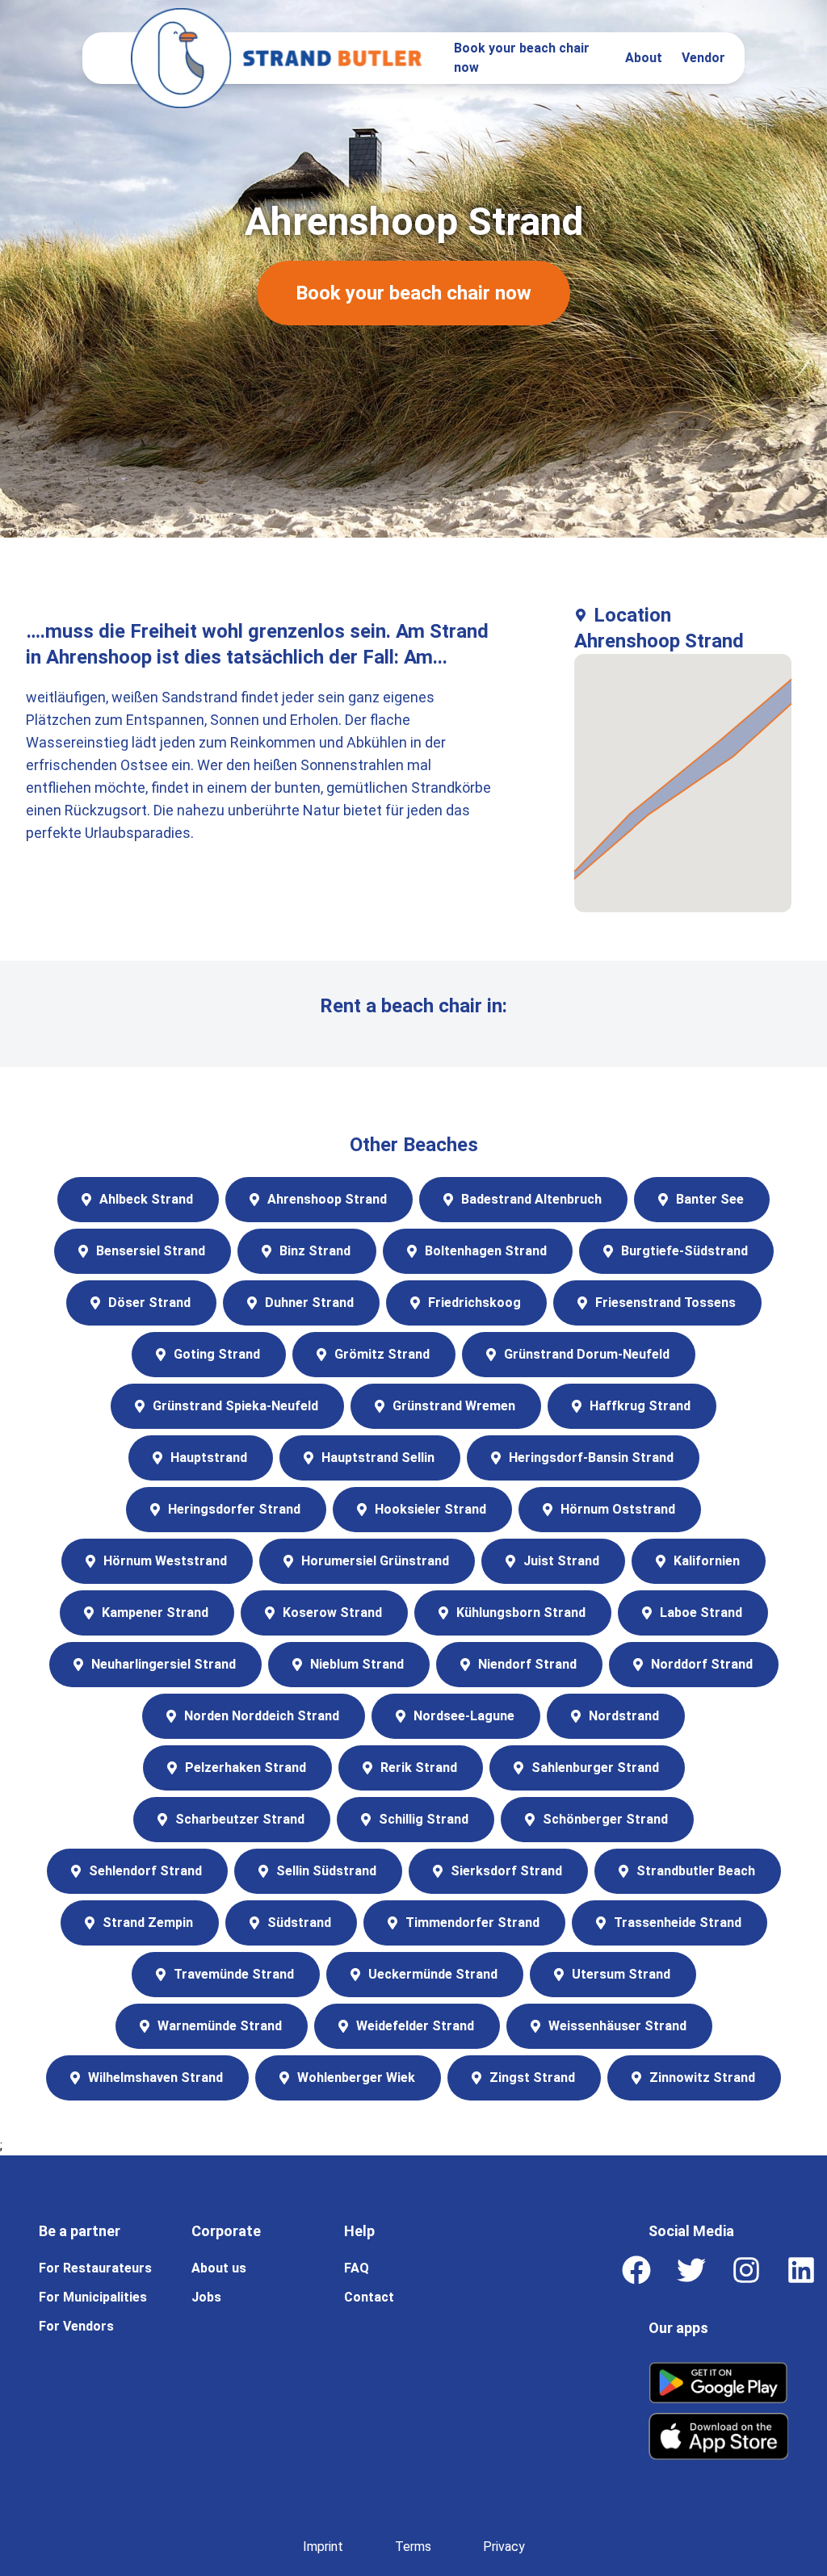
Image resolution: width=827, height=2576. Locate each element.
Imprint (323, 2547)
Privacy (504, 2547)
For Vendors (76, 2326)
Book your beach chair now (522, 58)
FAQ (357, 2268)
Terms (413, 2547)
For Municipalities (93, 2297)
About (644, 58)
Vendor (703, 58)
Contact (369, 2297)
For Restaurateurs (95, 2268)
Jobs (206, 2297)
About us (219, 2268)
